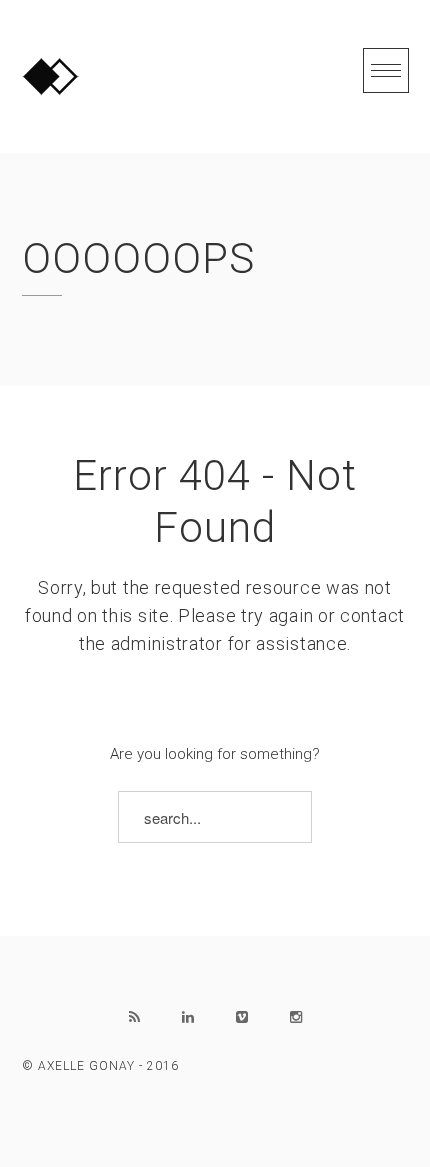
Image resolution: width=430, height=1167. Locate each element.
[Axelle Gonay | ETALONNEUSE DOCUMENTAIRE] (50, 76)
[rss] (134, 1017)
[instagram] (296, 1017)
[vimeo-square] (242, 1017)
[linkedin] (188, 1017)
